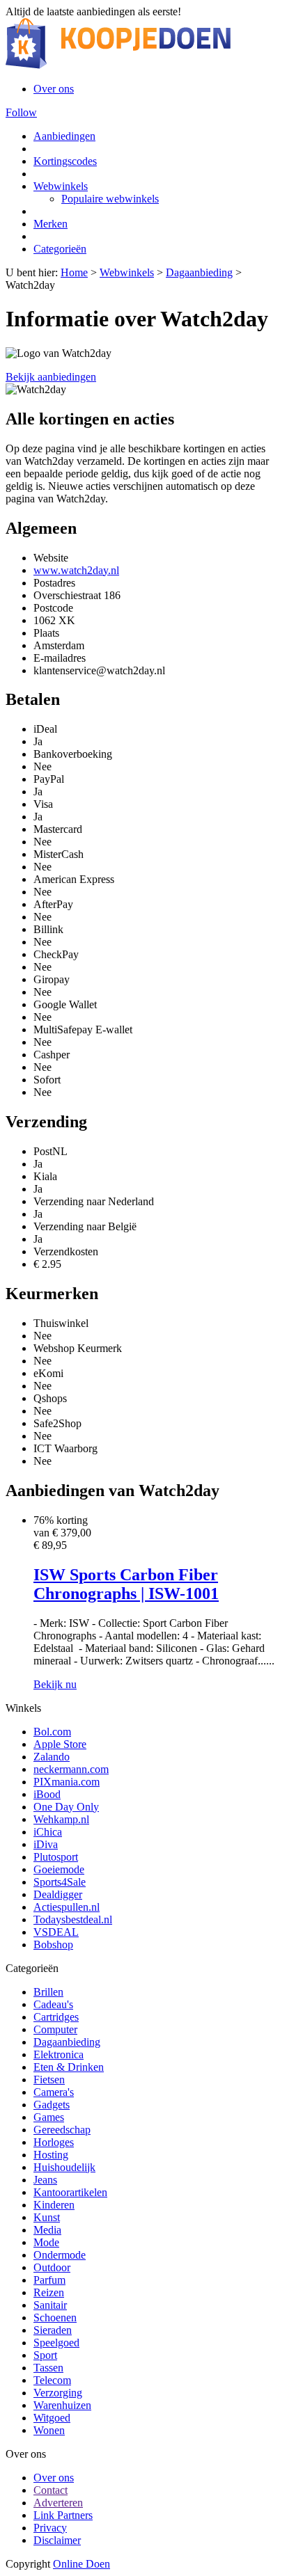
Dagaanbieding (199, 272)
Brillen (48, 1992)
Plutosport (56, 1857)
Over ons (54, 89)
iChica (48, 1832)
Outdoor (52, 2267)
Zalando (52, 1757)
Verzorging (58, 2393)
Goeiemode (59, 1869)
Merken (51, 224)
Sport (45, 2355)
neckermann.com (71, 1769)
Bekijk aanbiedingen (51, 377)
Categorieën (60, 249)
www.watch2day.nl (76, 570)
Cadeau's (53, 2004)
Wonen (49, 2430)
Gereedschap (62, 2130)
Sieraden (53, 2330)
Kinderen (54, 2205)
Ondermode (60, 2255)
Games (49, 2117)
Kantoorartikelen (70, 2192)
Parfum (49, 2280)
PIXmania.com (67, 1782)
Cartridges (56, 2017)
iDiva (46, 1844)
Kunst (47, 2217)
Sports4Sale (60, 1882)
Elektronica (59, 2054)
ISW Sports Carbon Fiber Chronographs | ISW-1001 (126, 1584)
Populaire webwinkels (110, 199)
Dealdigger (58, 1894)
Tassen (48, 2368)
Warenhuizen (62, 2405)
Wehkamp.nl (61, 1819)
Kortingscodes (65, 161)
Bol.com (52, 1732)
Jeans (45, 2180)
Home (74, 272)
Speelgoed (56, 2343)
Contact (51, 2490)
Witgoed (52, 2418)
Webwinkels (61, 186)
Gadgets (52, 2105)
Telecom (52, 2380)
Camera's (54, 2092)
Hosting (51, 2155)
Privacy (50, 2528)
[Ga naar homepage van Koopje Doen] (118, 65)
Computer (55, 2029)
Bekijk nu (55, 1684)
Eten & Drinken (69, 2067)
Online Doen (82, 2564)
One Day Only (66, 1807)
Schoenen (55, 2317)
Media (47, 2230)
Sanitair (50, 2305)
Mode (46, 2242)
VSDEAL (56, 1932)
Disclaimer (57, 2540)
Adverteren (58, 2503)
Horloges (54, 2142)
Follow (21, 112)
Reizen (49, 2292)
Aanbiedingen (64, 136)
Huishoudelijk (64, 2167)
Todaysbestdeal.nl (73, 1919)
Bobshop (53, 1945)
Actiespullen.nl (67, 1907)
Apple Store (60, 1744)
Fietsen (49, 2080)
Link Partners (63, 2515)
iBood (47, 1794)
